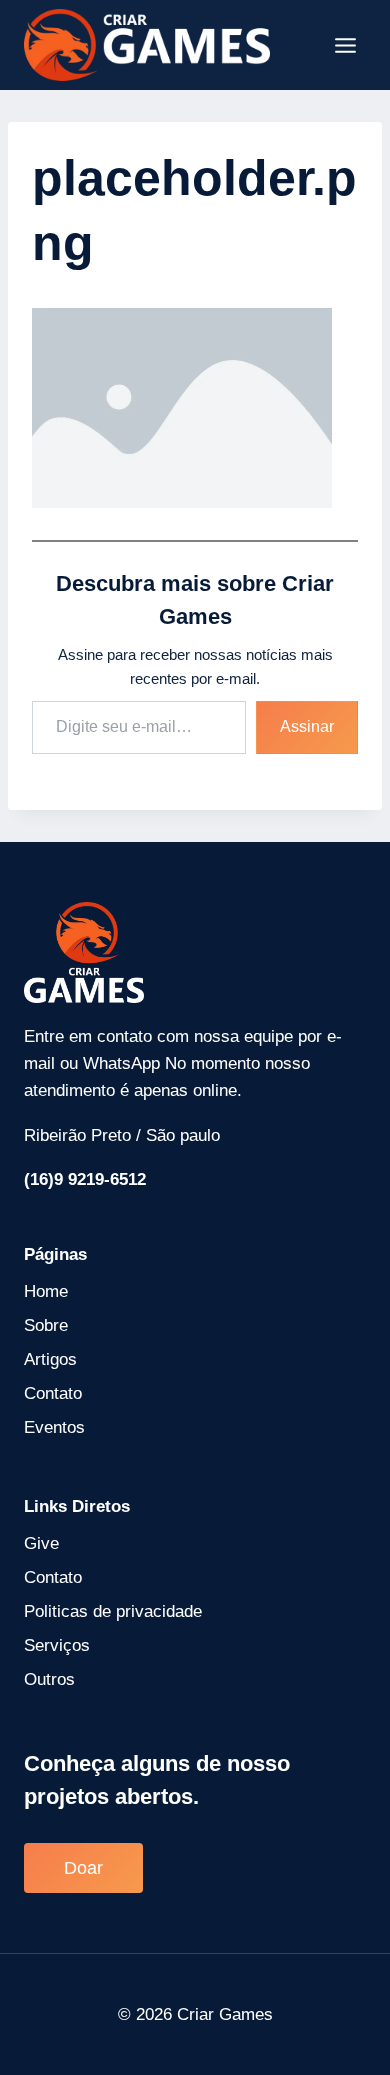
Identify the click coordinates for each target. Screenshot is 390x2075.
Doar (83, 1868)
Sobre (46, 1325)
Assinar (307, 726)
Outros (49, 1679)
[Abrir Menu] (345, 45)
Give (41, 1543)
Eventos (54, 1427)
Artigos (50, 1359)
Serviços (57, 1645)
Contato (53, 1393)
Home (46, 1291)
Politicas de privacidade (113, 1611)
